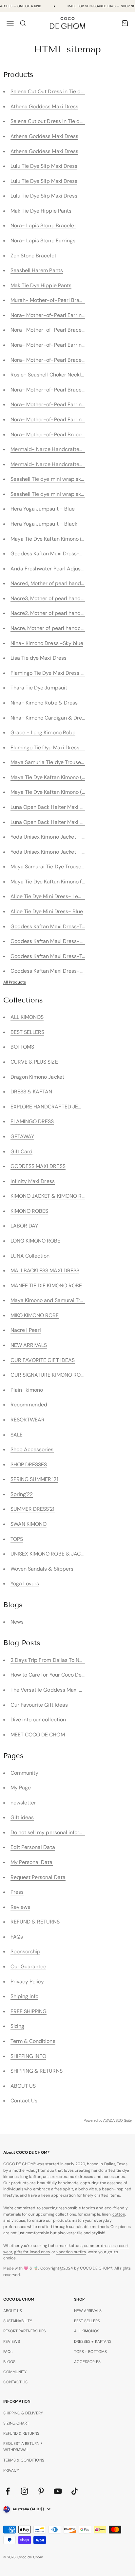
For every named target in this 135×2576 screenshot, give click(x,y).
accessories (114, 2177)
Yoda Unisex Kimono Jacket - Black (53, 837)
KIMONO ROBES (29, 1211)
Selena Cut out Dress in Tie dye (48, 121)
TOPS (17, 1539)
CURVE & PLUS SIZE (34, 1062)
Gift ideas (22, 1817)
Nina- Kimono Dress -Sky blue (47, 643)
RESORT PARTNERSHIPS (25, 2331)
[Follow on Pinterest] (41, 2491)
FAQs (17, 1937)
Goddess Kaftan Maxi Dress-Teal (50, 956)
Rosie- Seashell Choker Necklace (50, 375)
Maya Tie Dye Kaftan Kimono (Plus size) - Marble (69, 882)
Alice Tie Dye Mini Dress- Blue (47, 911)
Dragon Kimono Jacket (37, 1077)
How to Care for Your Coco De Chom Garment (65, 1675)
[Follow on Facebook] (8, 2491)
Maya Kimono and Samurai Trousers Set (58, 1300)
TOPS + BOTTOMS (90, 2352)
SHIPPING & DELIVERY (23, 2413)
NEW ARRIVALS (29, 1345)
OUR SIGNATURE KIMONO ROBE (49, 1375)
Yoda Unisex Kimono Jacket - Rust (52, 852)
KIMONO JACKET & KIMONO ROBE (51, 1196)
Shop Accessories (32, 1449)
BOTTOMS (22, 1047)
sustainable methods (89, 2227)
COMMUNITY (15, 2372)
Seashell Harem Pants (37, 270)
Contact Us (24, 2101)
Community (25, 1773)
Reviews (20, 1907)
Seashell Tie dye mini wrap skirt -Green (58, 479)
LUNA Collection (30, 1256)
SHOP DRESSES (29, 1464)
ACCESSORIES (87, 2362)
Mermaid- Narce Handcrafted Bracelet (58, 449)
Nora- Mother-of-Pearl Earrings (49, 315)
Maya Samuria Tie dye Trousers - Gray (57, 762)
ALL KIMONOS (27, 1017)
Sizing (17, 2026)
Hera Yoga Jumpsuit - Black (44, 524)
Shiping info (25, 1996)
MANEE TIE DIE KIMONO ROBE (46, 1286)
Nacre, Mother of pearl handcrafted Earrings (64, 628)
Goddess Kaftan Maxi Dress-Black (52, 971)
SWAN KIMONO (29, 1524)
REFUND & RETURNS (35, 1922)
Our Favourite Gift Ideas (39, 1705)
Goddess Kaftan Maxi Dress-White (52, 554)
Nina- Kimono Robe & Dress (44, 703)
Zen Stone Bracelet (33, 256)
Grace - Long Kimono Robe (43, 732)
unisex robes (55, 2177)
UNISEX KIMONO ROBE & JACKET (50, 1554)
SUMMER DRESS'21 (33, 1509)
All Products (15, 982)
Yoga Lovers (25, 1584)
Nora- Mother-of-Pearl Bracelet (49, 330)
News (17, 1622)
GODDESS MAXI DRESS (38, 1166)
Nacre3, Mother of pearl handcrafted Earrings (65, 598)
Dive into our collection (38, 1720)
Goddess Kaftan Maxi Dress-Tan (49, 926)
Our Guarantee (29, 1967)
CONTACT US (16, 2382)
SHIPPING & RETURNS (37, 2071)
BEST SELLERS (28, 1032)
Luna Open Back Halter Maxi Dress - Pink (60, 807)
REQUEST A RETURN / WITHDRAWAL (23, 2447)
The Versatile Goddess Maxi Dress (52, 1690)
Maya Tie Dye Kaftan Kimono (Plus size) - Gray (66, 792)
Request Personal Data (38, 1877)
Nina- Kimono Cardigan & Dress (49, 718)
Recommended (29, 1405)
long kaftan (31, 2177)
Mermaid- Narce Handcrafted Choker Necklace (68, 464)
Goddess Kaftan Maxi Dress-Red (50, 941)
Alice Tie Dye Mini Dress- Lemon (50, 896)
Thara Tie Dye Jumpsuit (39, 688)
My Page (21, 1788)
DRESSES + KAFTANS (93, 2341)
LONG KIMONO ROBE (36, 1241)
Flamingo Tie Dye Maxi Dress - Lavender (59, 748)
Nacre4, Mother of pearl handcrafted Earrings (65, 583)
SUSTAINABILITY (18, 2321)
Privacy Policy (27, 1982)
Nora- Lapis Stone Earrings (43, 241)
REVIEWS (12, 2341)
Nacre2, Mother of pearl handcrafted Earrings (65, 613)
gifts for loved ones (32, 2252)
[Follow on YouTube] (58, 2491)
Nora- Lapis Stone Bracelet (43, 226)
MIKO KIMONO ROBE (35, 1315)
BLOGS (9, 2362)
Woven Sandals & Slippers (42, 1569)
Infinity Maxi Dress (33, 1181)
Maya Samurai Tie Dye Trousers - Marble (59, 867)
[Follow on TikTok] (75, 2491)
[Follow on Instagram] (24, 2491)
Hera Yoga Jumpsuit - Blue (43, 509)
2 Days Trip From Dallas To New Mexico (58, 1660)
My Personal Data (32, 1862)
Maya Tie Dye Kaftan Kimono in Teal (53, 539)
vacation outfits (71, 2252)
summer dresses (100, 2246)
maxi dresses (81, 2177)
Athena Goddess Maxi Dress (45, 106)
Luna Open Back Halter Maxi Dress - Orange (64, 822)
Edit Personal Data (33, 1847)
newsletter (23, 1803)
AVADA (109, 2120)
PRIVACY (11, 2470)
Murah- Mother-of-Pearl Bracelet (51, 300)
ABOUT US (23, 2086)
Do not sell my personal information (53, 1832)
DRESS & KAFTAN (31, 1092)
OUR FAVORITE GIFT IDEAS (43, 1360)
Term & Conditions (33, 2041)
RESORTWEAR (28, 1420)
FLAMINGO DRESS (32, 1121)
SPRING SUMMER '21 (34, 1479)
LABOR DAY (24, 1226)
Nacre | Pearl (26, 1330)
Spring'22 (22, 1494)
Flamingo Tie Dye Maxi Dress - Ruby (54, 673)
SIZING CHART (16, 2423)
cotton (119, 2214)
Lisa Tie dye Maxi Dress (39, 658)
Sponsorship (26, 1951)
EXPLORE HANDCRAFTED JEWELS (51, 1107)
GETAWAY (22, 1136)
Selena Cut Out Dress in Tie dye (48, 91)
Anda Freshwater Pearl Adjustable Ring (58, 569)
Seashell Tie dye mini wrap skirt (48, 494)
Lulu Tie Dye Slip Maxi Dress (44, 166)
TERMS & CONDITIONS (24, 2460)
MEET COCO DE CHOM (38, 1735)
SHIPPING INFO (29, 2056)
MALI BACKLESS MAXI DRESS (45, 1271)
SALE (17, 1435)
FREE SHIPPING (29, 2011)
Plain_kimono (27, 1390)
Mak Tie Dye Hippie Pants (41, 211)
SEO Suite (124, 2120)
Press (17, 1892)
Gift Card (22, 1151)
